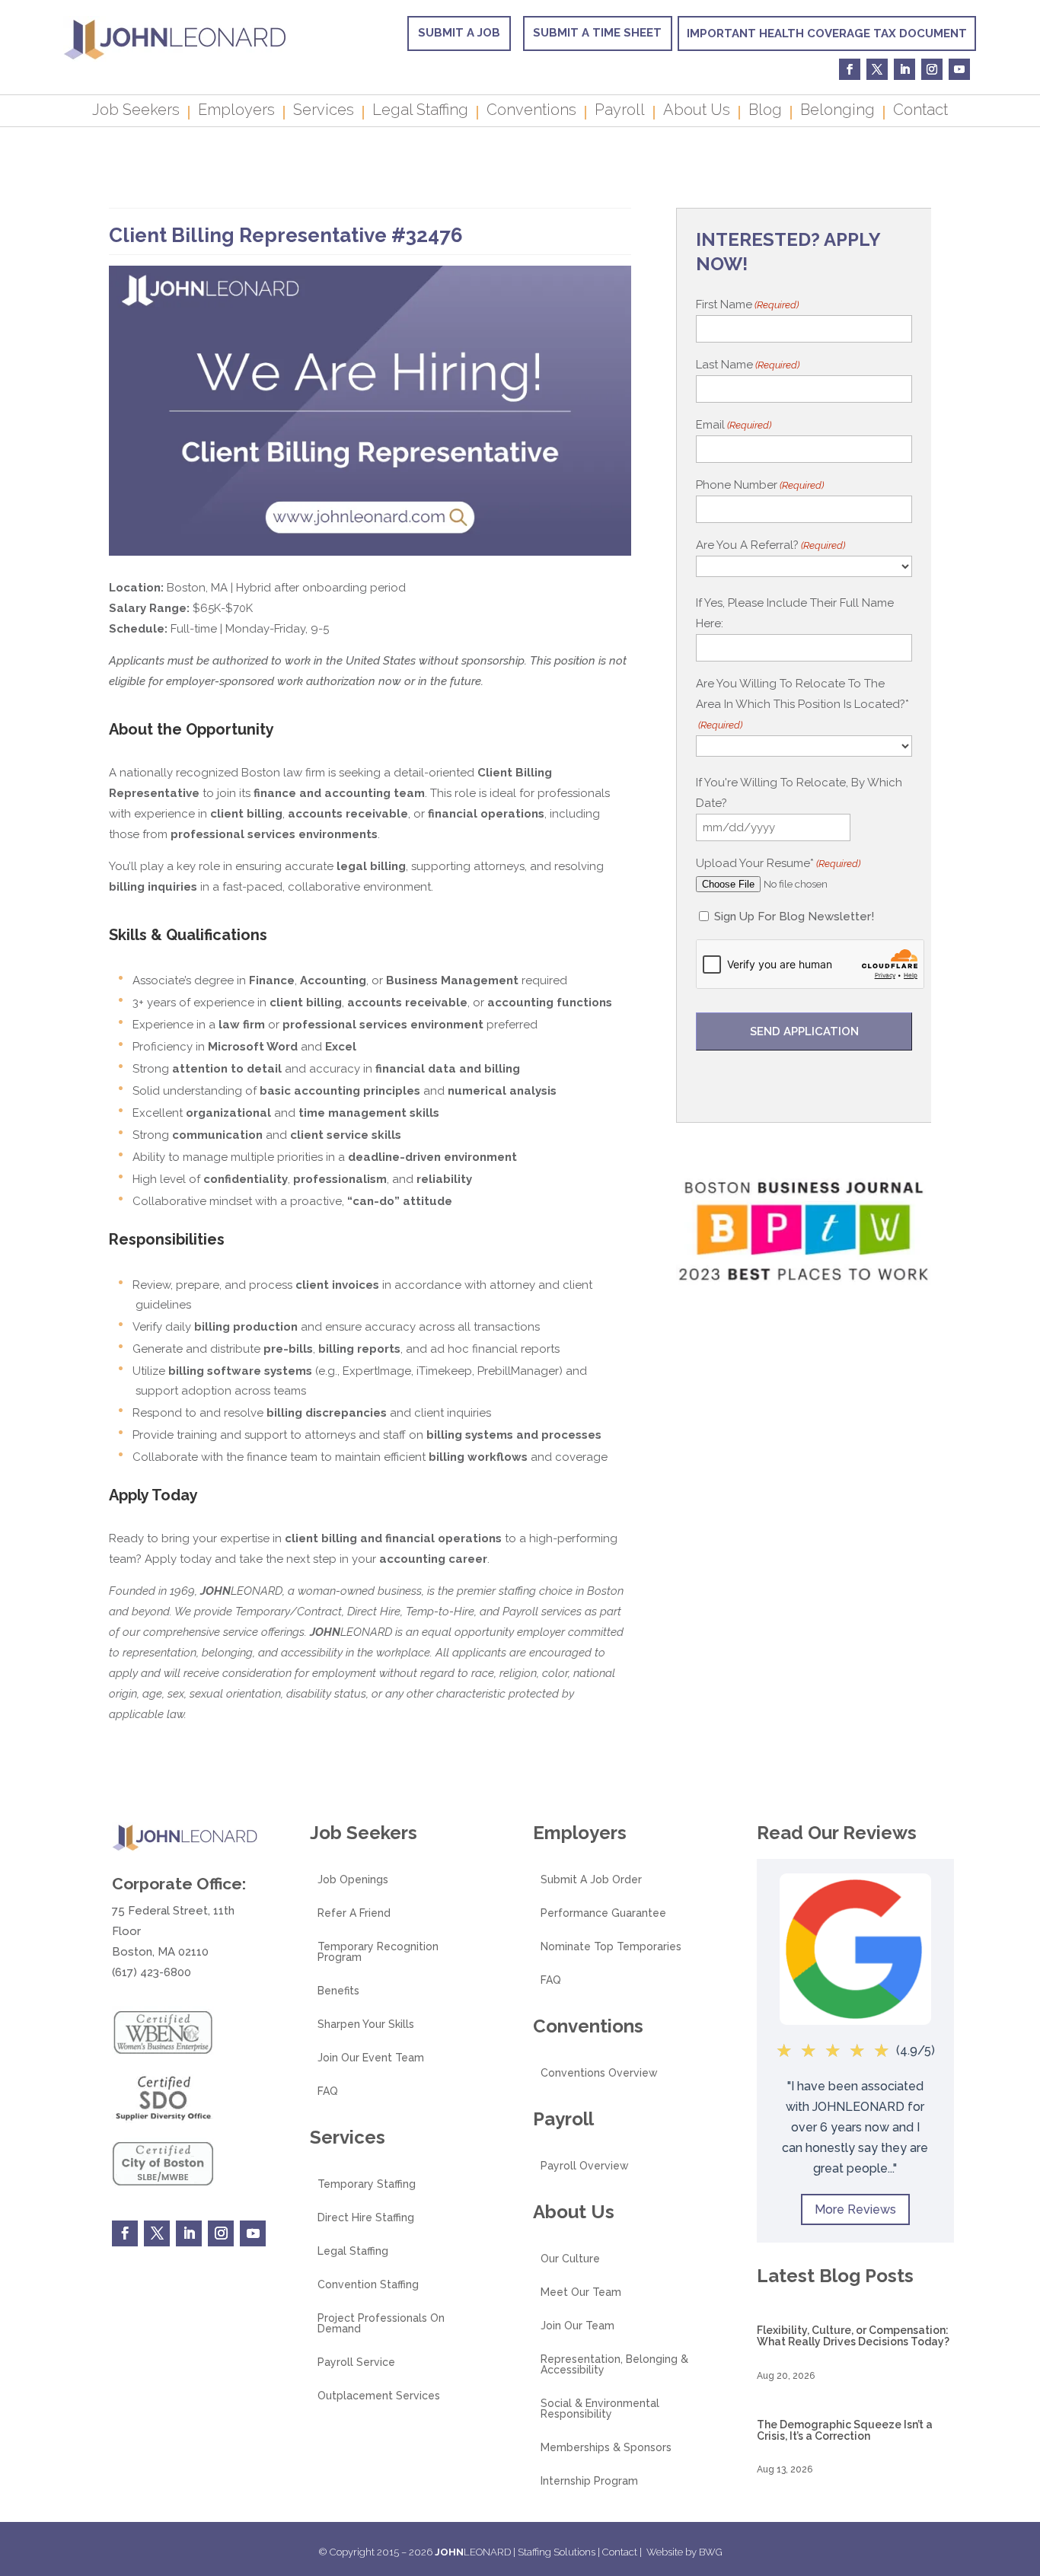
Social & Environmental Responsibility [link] (600, 2409)
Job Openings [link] (353, 1880)
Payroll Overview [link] (585, 2166)
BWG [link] (711, 2552)
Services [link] (324, 112)
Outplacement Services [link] (379, 2396)
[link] (175, 58)
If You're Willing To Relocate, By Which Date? (799, 793)
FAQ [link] (328, 2091)
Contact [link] (920, 112)
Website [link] (665, 2552)
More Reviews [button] (855, 2209)
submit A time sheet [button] (597, 33)
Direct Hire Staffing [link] (366, 2218)
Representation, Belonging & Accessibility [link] (614, 2365)
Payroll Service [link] (356, 2362)
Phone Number (760, 485)
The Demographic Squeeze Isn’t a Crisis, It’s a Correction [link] (845, 2430)
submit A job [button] (459, 33)
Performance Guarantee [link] (603, 1913)
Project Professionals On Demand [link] (381, 2324)
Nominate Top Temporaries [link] (611, 1947)
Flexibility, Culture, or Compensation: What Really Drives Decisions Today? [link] (853, 2336)
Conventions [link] (531, 112)
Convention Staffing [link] (368, 2285)
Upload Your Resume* (778, 863)
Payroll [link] (620, 112)
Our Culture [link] (570, 2259)
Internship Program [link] (589, 2481)
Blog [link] (765, 112)
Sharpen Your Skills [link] (366, 2024)
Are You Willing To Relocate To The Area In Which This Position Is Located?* (802, 704)
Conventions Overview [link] (599, 2073)
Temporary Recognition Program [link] (378, 1952)
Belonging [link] (837, 112)
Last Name (748, 365)
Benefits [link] (338, 1991)
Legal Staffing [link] (420, 112)
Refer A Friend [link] (354, 1913)
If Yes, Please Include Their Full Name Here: (795, 613)
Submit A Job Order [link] (591, 1880)
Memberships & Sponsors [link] (606, 2448)
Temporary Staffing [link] (367, 2184)
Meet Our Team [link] (581, 2292)
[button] (1025, 2466)
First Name (747, 304)
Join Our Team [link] (577, 2326)
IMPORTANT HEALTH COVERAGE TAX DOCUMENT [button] (827, 33)
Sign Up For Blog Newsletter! (794, 917)
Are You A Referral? (770, 545)
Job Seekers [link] (136, 112)
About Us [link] (697, 112)
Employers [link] (236, 112)
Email (734, 425)
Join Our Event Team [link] (371, 2058)
